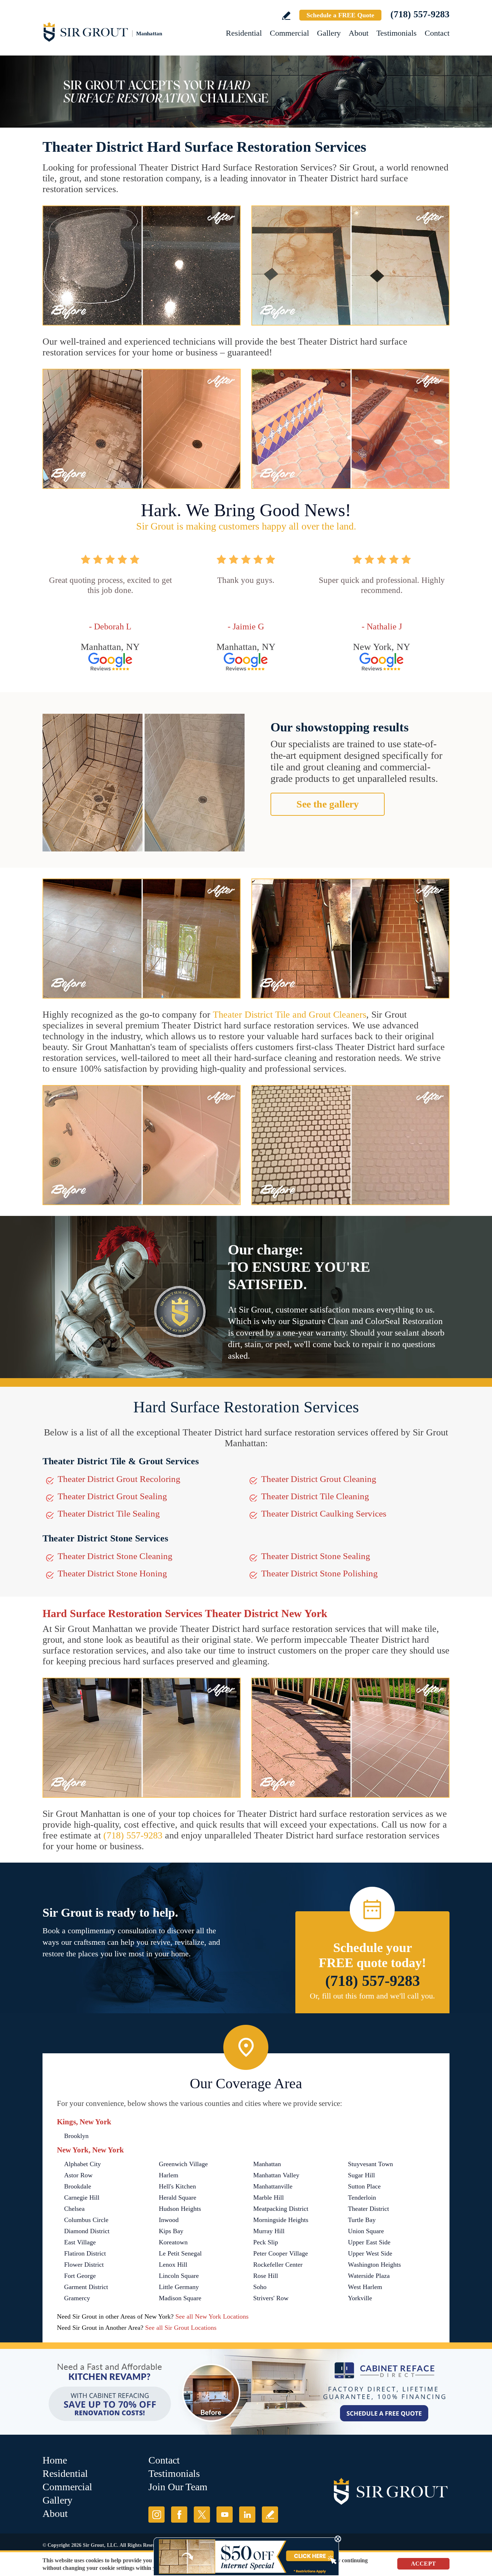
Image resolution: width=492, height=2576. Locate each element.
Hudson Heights (180, 2209)
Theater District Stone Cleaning (115, 1556)
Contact (437, 33)
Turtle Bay (362, 2220)
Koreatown (173, 2242)
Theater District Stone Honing (112, 1573)
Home (55, 2460)
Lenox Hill (173, 2265)
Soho (260, 2287)
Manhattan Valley (276, 2175)
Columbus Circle (86, 2220)
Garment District (86, 2287)
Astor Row (78, 2175)
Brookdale (78, 2186)
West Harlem (365, 2287)
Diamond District (87, 2231)
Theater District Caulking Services (324, 1513)
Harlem (169, 2175)
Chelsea (74, 2209)
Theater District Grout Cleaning (319, 1479)
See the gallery (328, 804)
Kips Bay (171, 2231)
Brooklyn (76, 2136)
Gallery (329, 33)
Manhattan (267, 2164)
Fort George (80, 2276)
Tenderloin (362, 2197)
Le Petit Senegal (180, 2253)
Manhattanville (273, 2186)
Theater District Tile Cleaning (315, 1496)
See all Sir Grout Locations (181, 2328)
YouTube (225, 2515)
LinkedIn (247, 2515)
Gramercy (77, 2298)
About (359, 33)
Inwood (169, 2220)
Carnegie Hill (82, 2197)
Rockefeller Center (278, 2265)
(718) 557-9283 (420, 14)
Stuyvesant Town (370, 2164)
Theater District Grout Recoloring (119, 1479)
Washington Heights (374, 2265)
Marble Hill (269, 2197)
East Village (80, 2242)
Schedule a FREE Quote (340, 15)
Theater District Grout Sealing (112, 1496)
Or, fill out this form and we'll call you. (372, 1996)
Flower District (84, 2265)
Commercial (289, 33)
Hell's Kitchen (177, 2186)
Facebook (179, 2515)
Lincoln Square (179, 2276)
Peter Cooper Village (281, 2253)
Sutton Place (364, 2186)
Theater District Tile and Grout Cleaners (290, 1015)
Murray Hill (269, 2231)
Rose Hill (266, 2276)
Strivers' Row (271, 2298)
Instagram (156, 2515)
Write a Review (286, 16)
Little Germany (179, 2287)
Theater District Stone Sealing (316, 1556)
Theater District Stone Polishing (319, 1573)
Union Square (366, 2231)
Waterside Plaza (369, 2276)
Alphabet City (82, 2164)
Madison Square (180, 2298)
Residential (244, 33)
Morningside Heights (281, 2220)
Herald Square (178, 2197)
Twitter (202, 2515)
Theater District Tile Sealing (109, 1513)
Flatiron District (85, 2253)
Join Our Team (178, 2487)
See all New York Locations (212, 2316)
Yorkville (360, 2298)
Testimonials (397, 33)
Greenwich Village (183, 2164)
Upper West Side (370, 2253)
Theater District (368, 2209)
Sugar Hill (361, 2175)
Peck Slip (266, 2242)
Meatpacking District (281, 2209)
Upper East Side (369, 2242)
